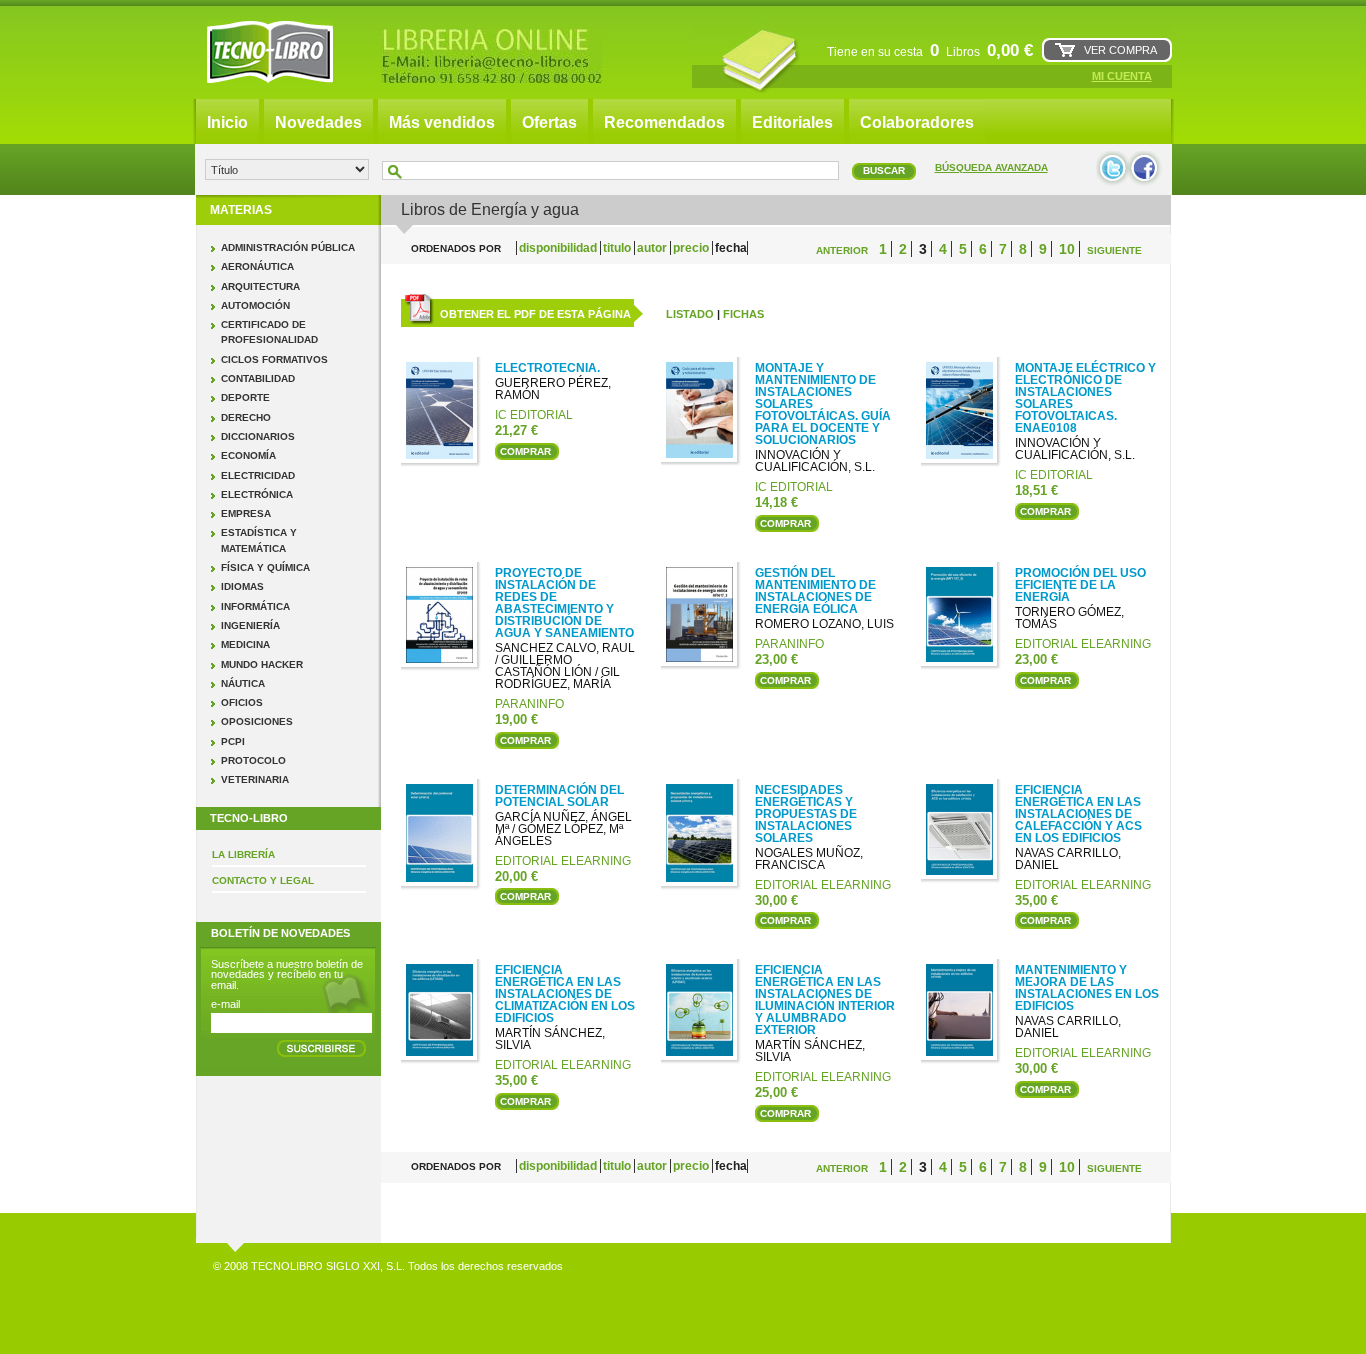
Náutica (243, 683)
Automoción (255, 305)
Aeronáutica (257, 266)
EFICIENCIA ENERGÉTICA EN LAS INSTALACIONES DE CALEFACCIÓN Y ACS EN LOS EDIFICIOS (1078, 814)
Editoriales (792, 122)
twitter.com (1112, 168)
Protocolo (253, 760)
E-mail (225, 1004)
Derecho (246, 417)
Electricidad (258, 475)
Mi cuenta (1122, 76)
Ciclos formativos (274, 359)
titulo (618, 248)
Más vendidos (442, 122)
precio (692, 248)
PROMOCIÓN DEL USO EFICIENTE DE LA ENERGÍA (1080, 585)
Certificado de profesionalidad (269, 332)
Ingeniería (250, 625)
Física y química (265, 567)
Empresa (246, 513)
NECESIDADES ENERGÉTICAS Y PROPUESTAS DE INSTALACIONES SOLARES (806, 814)
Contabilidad (258, 378)
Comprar (525, 451)
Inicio (227, 122)
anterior (842, 250)
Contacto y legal (263, 880)
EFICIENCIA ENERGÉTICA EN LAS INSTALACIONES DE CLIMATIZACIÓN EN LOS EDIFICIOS (565, 994)
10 (1067, 249)
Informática (255, 606)
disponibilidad (559, 248)
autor (653, 248)
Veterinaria (255, 779)
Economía (248, 455)
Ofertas (549, 122)
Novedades (318, 122)
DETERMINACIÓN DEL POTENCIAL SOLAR (559, 796)
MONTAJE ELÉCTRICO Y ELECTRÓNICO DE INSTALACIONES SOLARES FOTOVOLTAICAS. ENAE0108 (1085, 398)
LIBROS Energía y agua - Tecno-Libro (270, 52)
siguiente (1114, 250)
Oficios (242, 702)
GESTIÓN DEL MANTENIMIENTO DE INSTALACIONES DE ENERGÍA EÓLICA (815, 591)
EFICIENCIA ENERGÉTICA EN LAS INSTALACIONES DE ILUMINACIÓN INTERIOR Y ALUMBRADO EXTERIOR (825, 1000)
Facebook (1145, 168)
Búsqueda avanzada (991, 167)
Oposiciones (257, 721)
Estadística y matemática (259, 540)
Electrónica (257, 494)
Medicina (245, 644)
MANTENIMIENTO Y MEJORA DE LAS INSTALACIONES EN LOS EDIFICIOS (1087, 988)
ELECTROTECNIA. (547, 368)
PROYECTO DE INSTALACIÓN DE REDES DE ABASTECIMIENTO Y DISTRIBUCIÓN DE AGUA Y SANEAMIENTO (564, 603)
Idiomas (242, 586)
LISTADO (690, 314)
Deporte (245, 397)
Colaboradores (917, 122)
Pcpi (233, 741)
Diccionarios (258, 436)
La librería (243, 854)
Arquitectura (260, 286)
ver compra (1120, 50)
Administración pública (288, 247)
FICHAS (743, 314)
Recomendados (664, 122)
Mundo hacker (262, 664)
